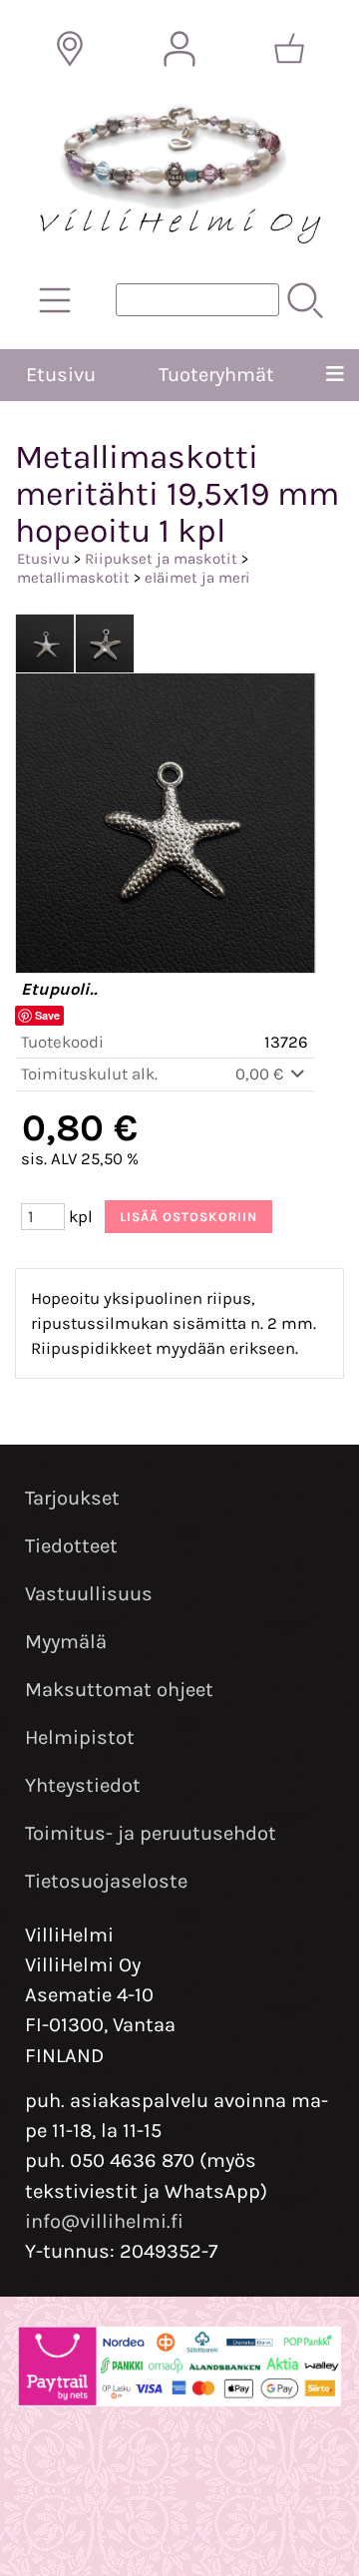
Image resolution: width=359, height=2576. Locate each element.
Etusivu (61, 375)
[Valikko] (335, 375)
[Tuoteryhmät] (55, 300)
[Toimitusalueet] (70, 49)
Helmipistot (80, 1737)
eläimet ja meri (197, 578)
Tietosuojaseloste (106, 1881)
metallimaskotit (73, 578)
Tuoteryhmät (216, 375)
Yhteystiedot (83, 1785)
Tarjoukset (72, 1498)
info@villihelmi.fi (104, 2221)
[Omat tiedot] (179, 49)
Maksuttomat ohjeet (119, 1690)
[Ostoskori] (289, 49)
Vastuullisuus (89, 1594)
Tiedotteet (71, 1546)
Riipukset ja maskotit (161, 559)
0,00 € (261, 1074)
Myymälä (66, 1642)
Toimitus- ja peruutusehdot (151, 1833)
